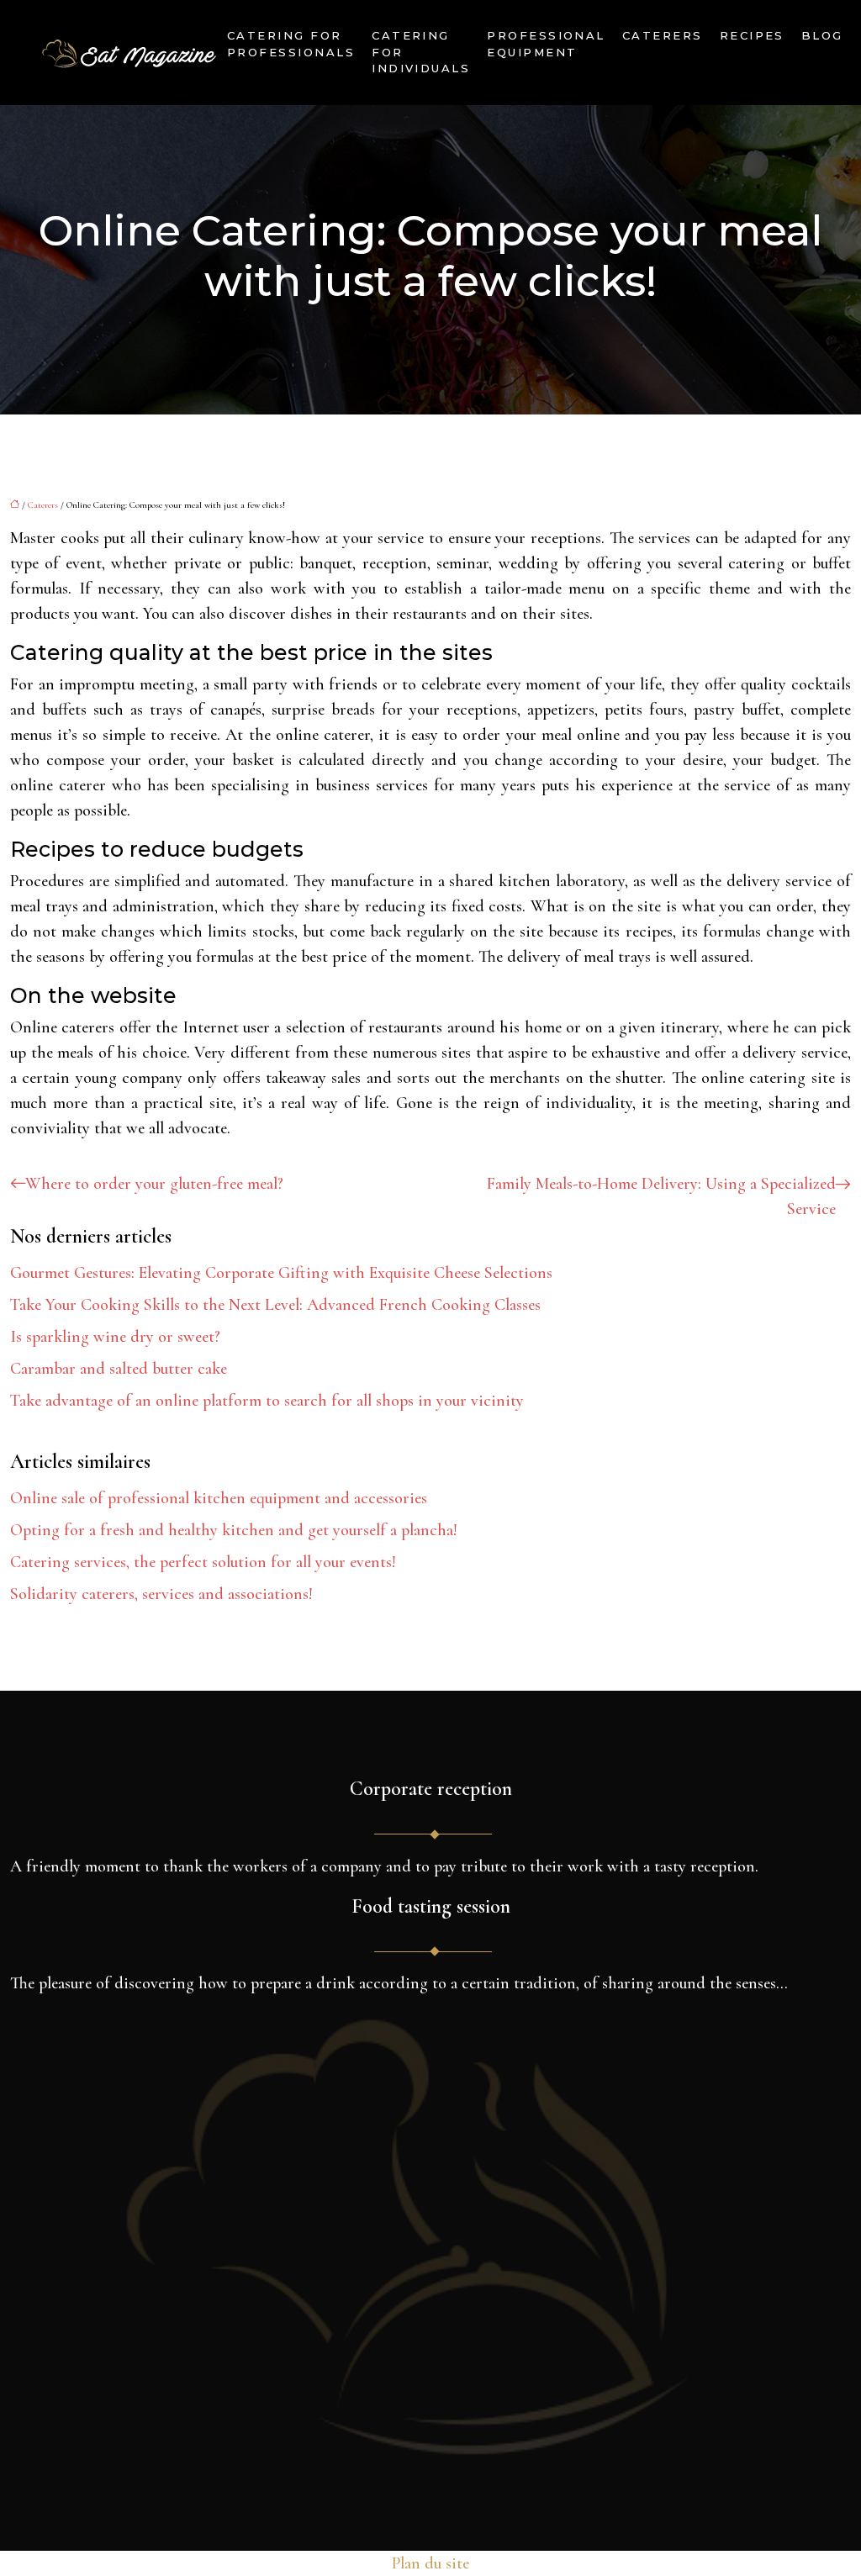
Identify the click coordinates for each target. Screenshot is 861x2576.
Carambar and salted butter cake (119, 1369)
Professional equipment (546, 44)
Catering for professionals (291, 44)
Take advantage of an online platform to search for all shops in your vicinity (267, 1401)
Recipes (752, 35)
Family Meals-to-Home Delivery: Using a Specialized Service (661, 1196)
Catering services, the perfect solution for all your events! (203, 1562)
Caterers (663, 35)
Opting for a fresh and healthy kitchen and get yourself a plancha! (234, 1530)
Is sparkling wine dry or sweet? (115, 1337)
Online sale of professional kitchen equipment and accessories (219, 1498)
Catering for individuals (421, 52)
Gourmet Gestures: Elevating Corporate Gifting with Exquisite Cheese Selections (281, 1273)
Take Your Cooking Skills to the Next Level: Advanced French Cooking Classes (275, 1305)
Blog (822, 35)
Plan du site (430, 2563)
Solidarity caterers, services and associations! (161, 1594)
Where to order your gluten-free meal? (154, 1184)
